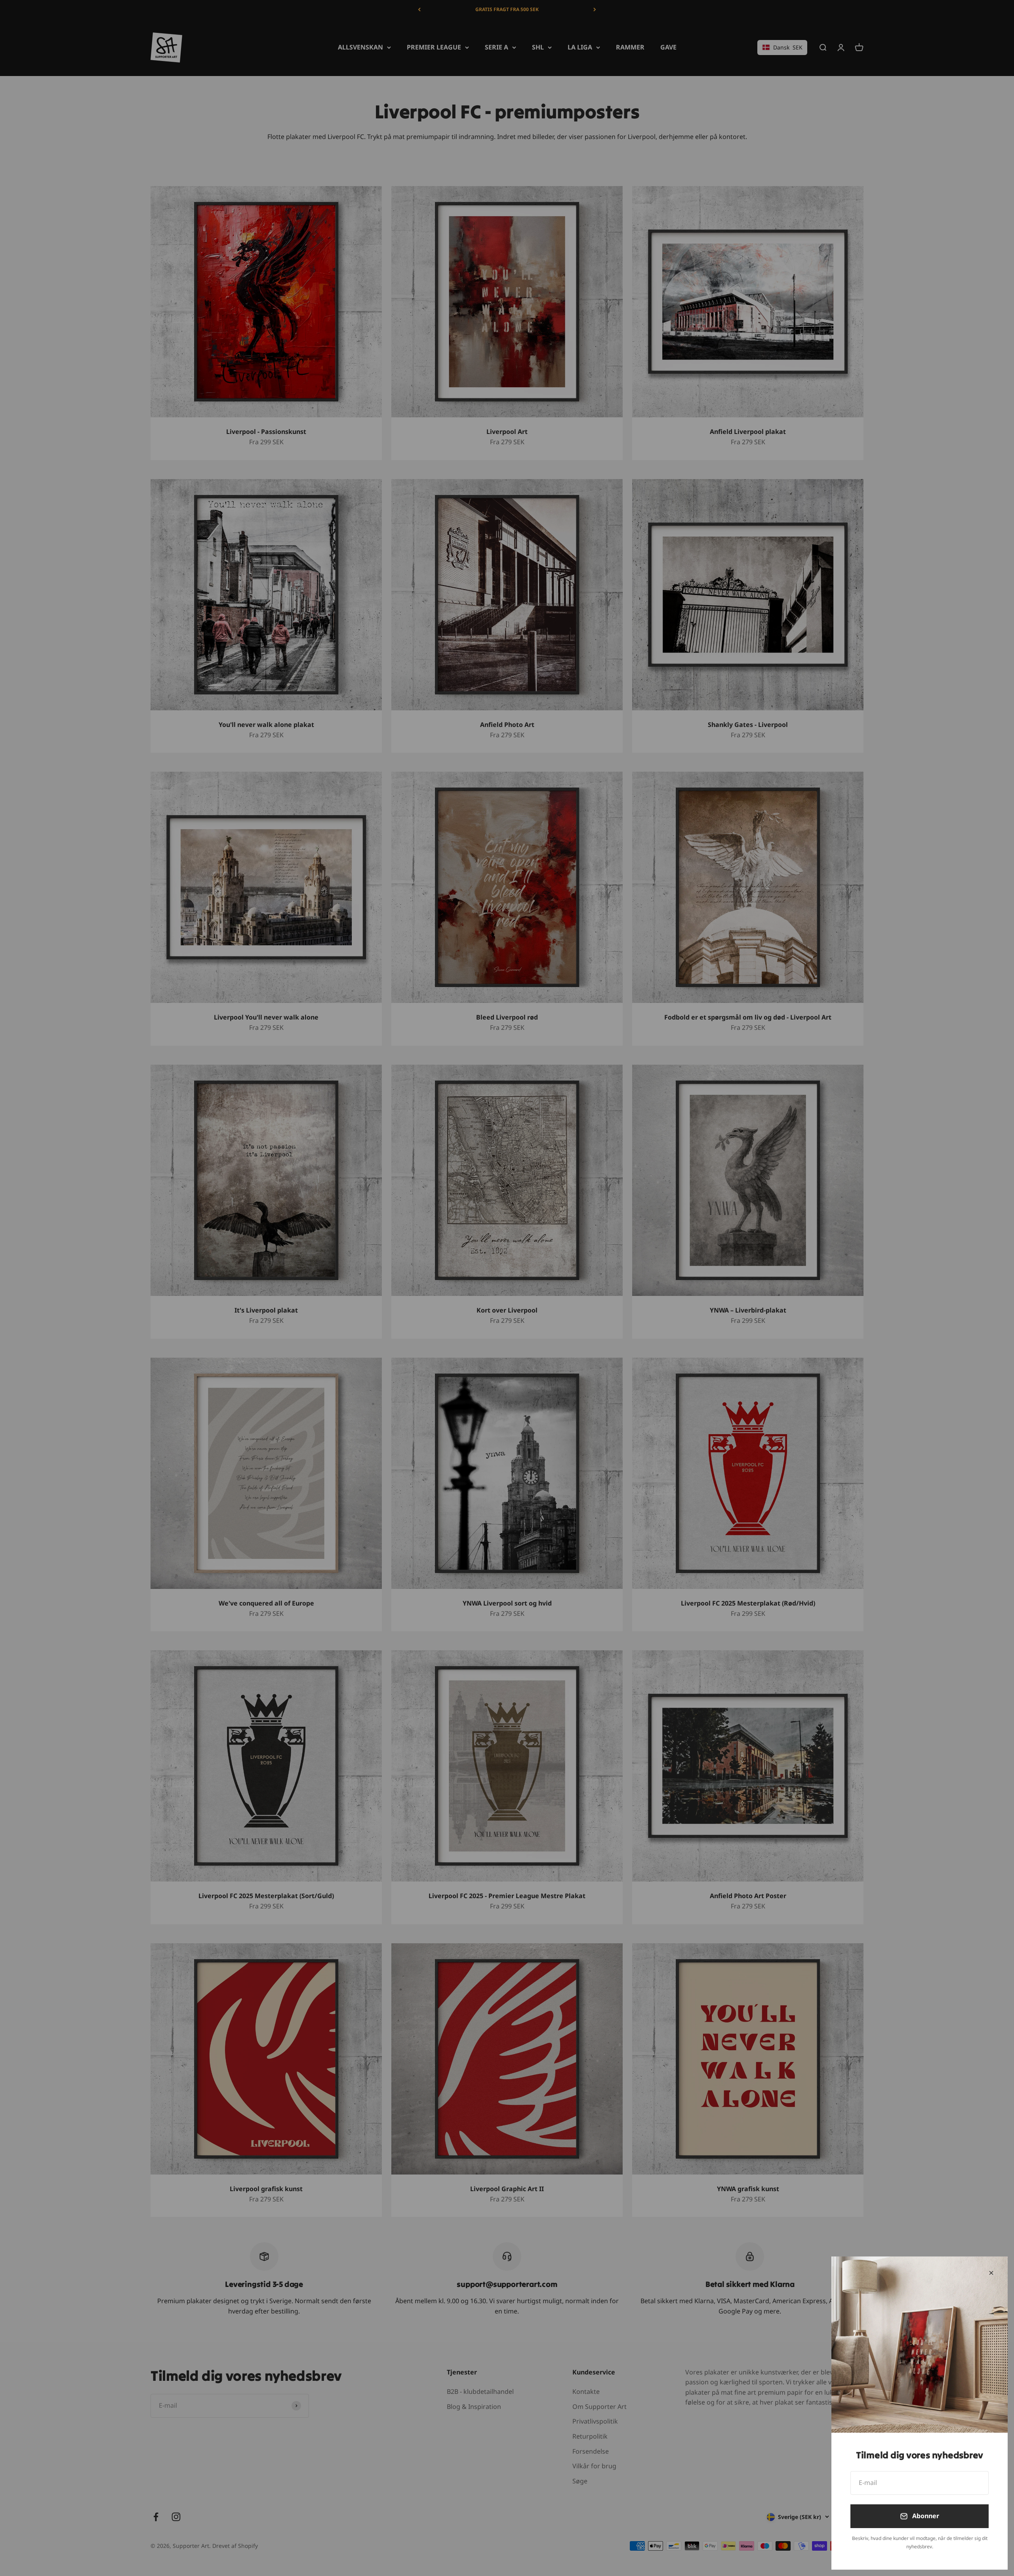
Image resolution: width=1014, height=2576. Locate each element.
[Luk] (991, 2273)
